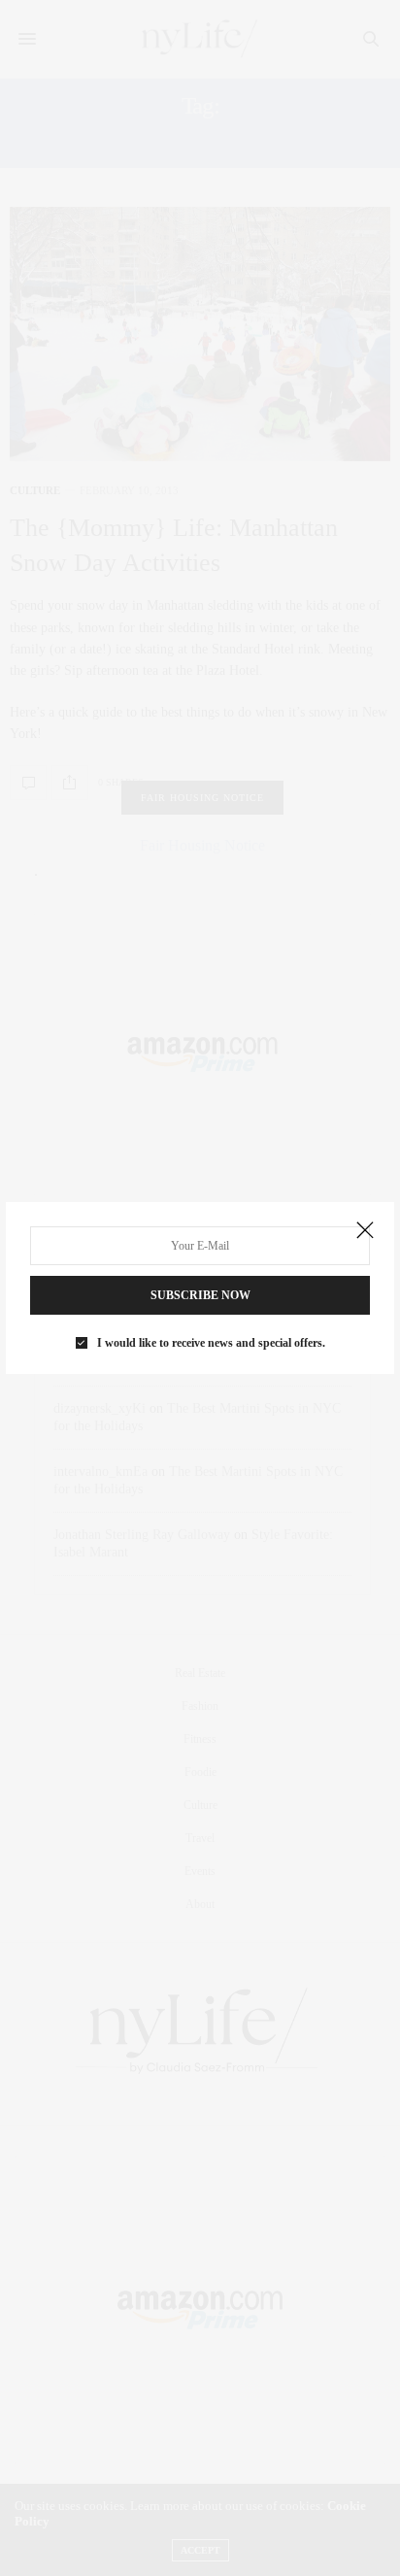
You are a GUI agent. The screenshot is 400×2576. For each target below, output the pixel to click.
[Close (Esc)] (365, 1231)
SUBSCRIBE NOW (200, 1295)
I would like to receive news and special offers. (211, 1343)
